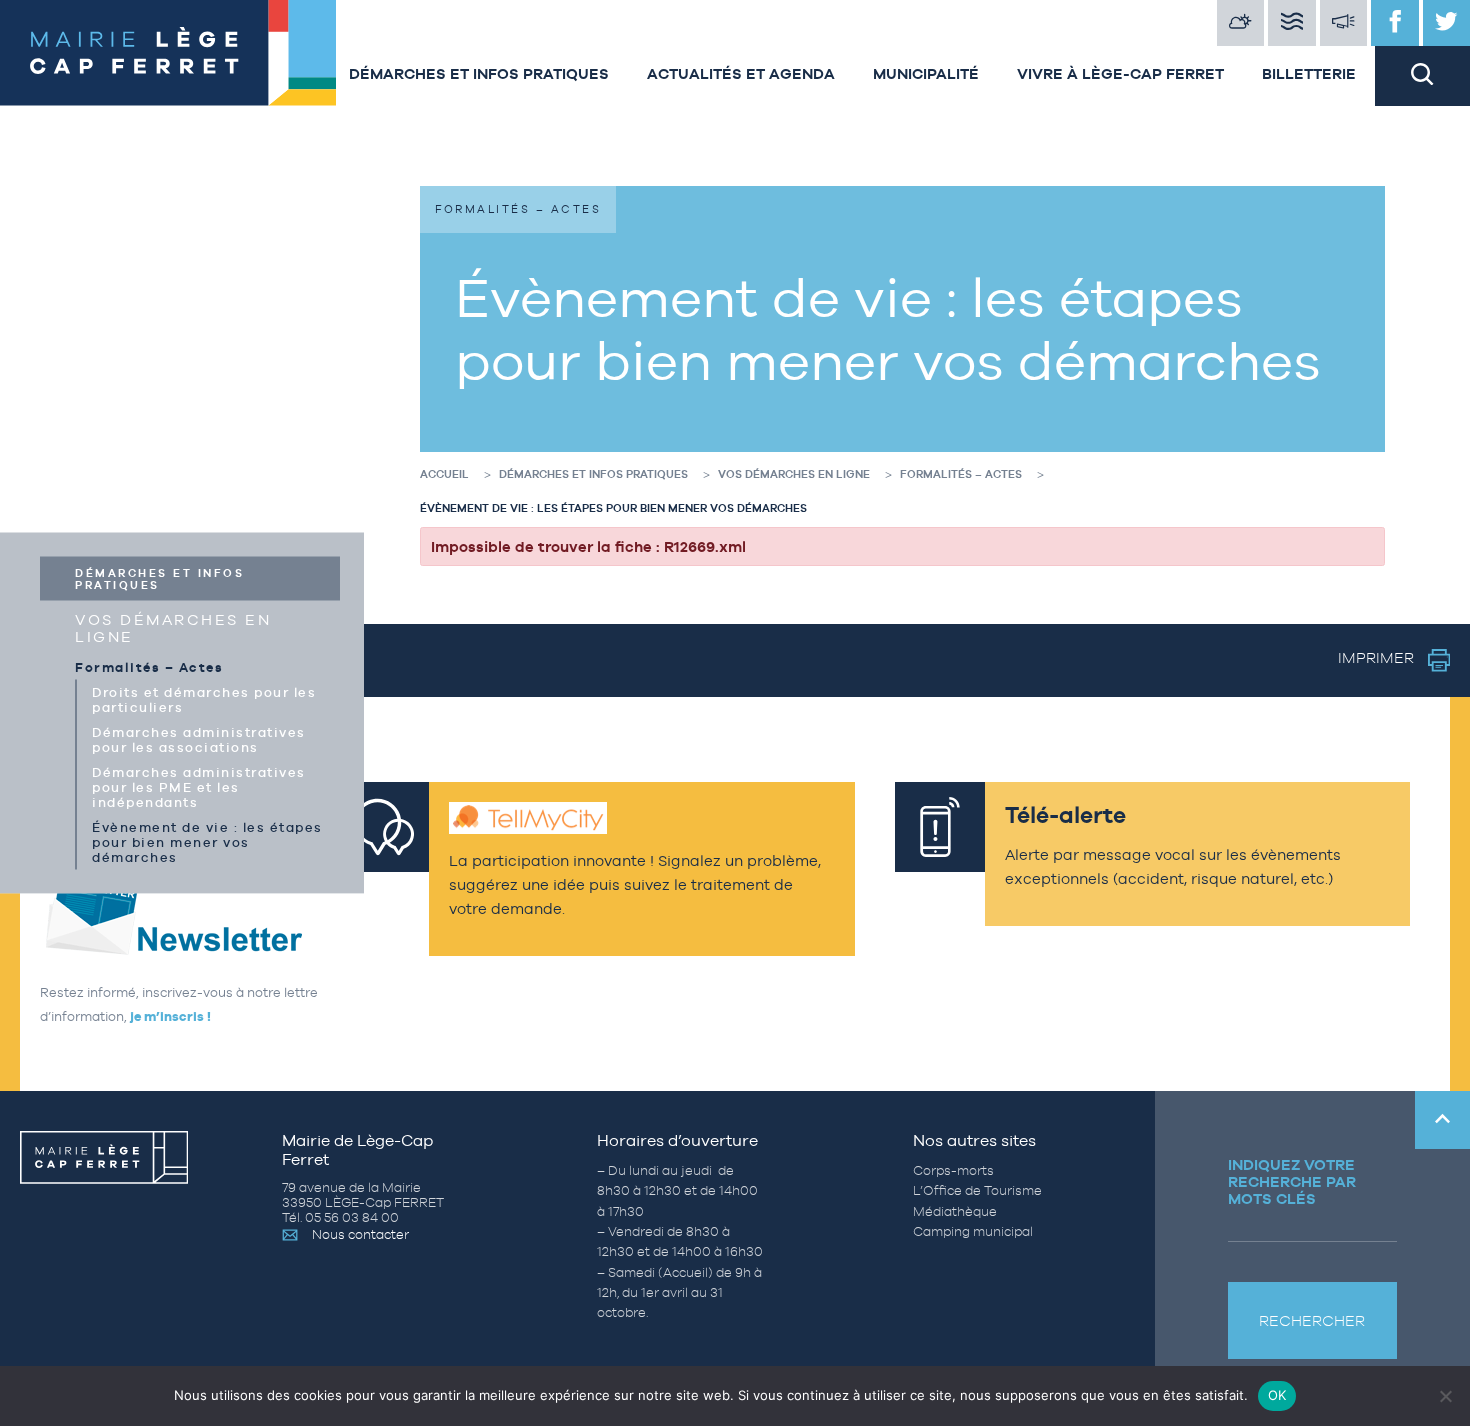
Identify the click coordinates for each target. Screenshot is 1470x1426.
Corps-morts (953, 1170)
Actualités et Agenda (741, 73)
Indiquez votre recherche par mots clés (1292, 1181)
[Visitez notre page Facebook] (1395, 23)
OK (1277, 1395)
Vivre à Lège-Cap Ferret (1120, 73)
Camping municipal (973, 1231)
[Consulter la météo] (1241, 23)
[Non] (1445, 1396)
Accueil (444, 474)
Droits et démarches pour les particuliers (204, 700)
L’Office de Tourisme (977, 1190)
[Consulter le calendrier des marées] (1292, 23)
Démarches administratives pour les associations (199, 740)
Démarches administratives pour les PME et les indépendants (199, 787)
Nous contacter (360, 1234)
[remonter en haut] (1442, 1120)
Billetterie (1309, 73)
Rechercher (1312, 1320)
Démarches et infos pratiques (479, 73)
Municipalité (926, 73)
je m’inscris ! (170, 1016)
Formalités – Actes (149, 667)
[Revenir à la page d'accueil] (165, 53)
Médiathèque (955, 1211)
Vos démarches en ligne (173, 628)
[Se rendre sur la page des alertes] (1344, 23)
